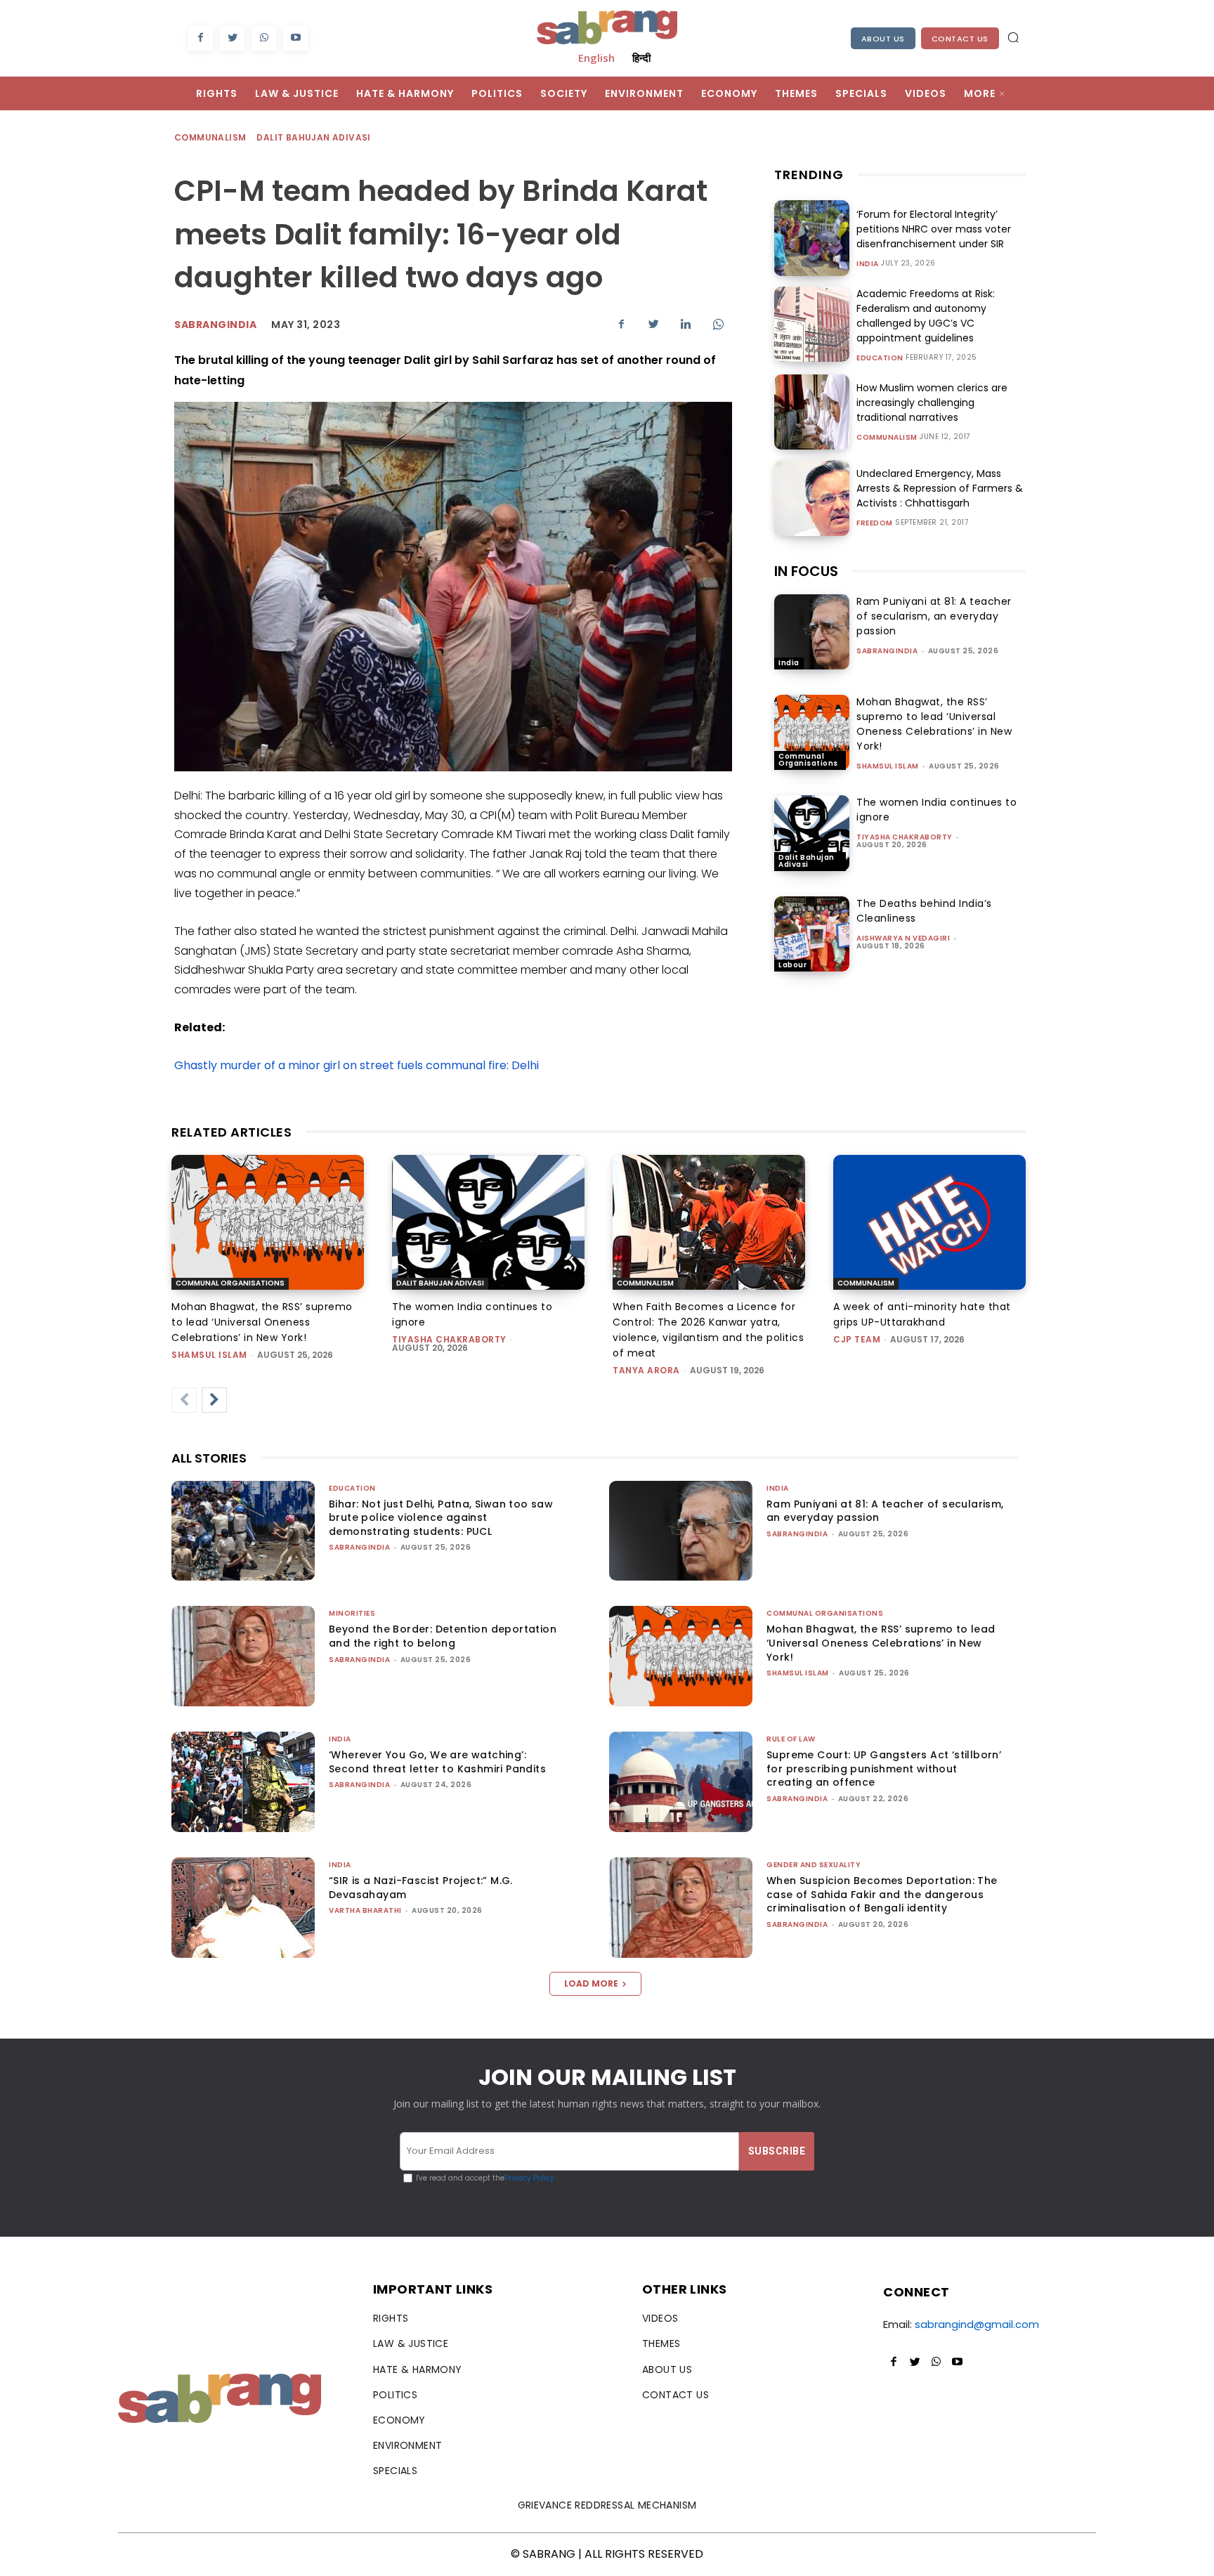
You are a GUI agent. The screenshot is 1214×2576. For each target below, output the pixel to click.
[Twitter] (232, 38)
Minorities (352, 1613)
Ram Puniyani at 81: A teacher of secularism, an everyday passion (934, 616)
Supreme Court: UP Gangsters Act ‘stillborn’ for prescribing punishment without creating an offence (884, 1768)
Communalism (210, 137)
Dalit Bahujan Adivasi (313, 137)
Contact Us (960, 39)
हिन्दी (641, 58)
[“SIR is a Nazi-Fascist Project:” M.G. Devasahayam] (243, 1908)
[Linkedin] (686, 324)
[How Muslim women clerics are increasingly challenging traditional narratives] (812, 412)
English (596, 58)
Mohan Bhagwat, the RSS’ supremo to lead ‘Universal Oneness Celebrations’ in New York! (934, 724)
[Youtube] (295, 38)
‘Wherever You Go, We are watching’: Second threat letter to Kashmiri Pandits (437, 1762)
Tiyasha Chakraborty (905, 837)
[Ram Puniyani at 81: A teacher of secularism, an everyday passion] (812, 632)
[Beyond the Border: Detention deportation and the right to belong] (243, 1656)
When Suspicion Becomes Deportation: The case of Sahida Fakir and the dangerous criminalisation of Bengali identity (882, 1894)
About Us (883, 39)
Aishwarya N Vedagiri (903, 938)
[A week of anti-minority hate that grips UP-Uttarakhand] (929, 1222)
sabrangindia (215, 325)
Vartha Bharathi (365, 1910)
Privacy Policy (529, 2178)
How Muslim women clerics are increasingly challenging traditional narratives (932, 403)
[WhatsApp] (264, 38)
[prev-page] (184, 1400)
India (868, 264)
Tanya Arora (646, 1370)
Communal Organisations (808, 760)
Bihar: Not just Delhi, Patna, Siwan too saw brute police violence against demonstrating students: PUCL (441, 1518)
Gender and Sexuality (814, 1865)
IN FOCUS (806, 571)
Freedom (875, 523)
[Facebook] (201, 38)
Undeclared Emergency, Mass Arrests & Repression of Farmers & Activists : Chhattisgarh (940, 488)
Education (880, 358)
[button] (1013, 37)
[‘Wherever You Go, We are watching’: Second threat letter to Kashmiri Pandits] (243, 1782)
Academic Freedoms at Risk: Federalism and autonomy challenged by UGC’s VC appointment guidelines (926, 316)
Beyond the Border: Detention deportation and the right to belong (443, 1636)
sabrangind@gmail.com (977, 2324)
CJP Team (857, 1339)
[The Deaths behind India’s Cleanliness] (812, 934)
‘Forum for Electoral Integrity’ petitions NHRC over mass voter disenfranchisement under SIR (934, 229)
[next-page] (214, 1400)
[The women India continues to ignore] (812, 833)
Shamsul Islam (888, 766)
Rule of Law (791, 1739)
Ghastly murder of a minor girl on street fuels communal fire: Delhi (357, 1065)
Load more (591, 1983)
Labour (792, 965)
